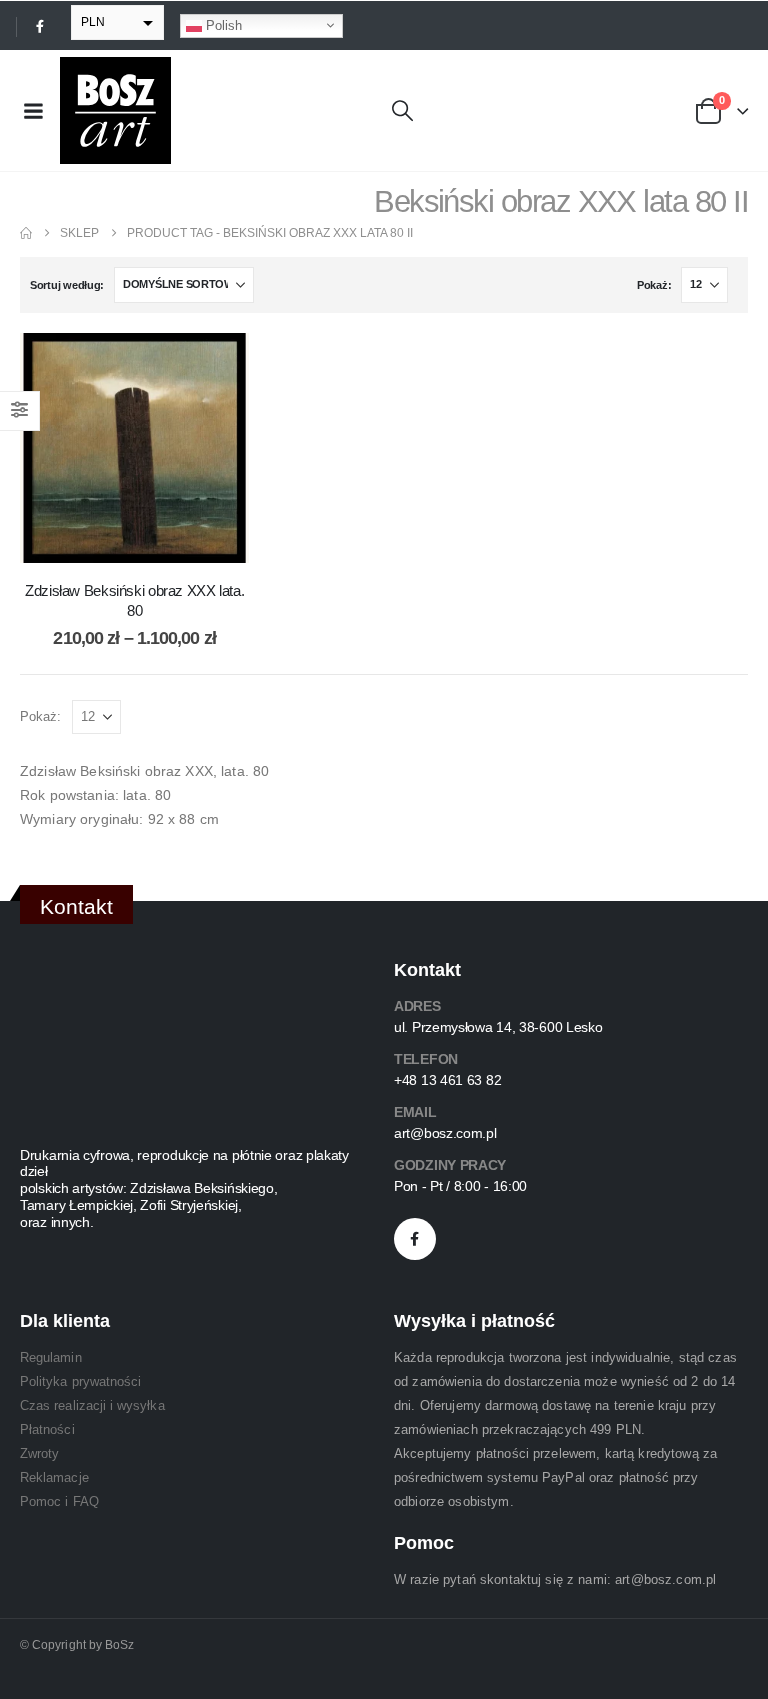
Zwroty (39, 1453)
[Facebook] (40, 26)
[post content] (134, 447)
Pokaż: (654, 285)
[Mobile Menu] (33, 111)
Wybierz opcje (150, 542)
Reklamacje (54, 1477)
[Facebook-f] (415, 1239)
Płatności (47, 1429)
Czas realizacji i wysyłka (92, 1405)
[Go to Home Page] (26, 233)
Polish (222, 24)
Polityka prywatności (80, 1381)
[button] (402, 111)
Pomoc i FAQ (59, 1501)
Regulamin (51, 1357)
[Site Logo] (115, 110)
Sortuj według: (67, 285)
